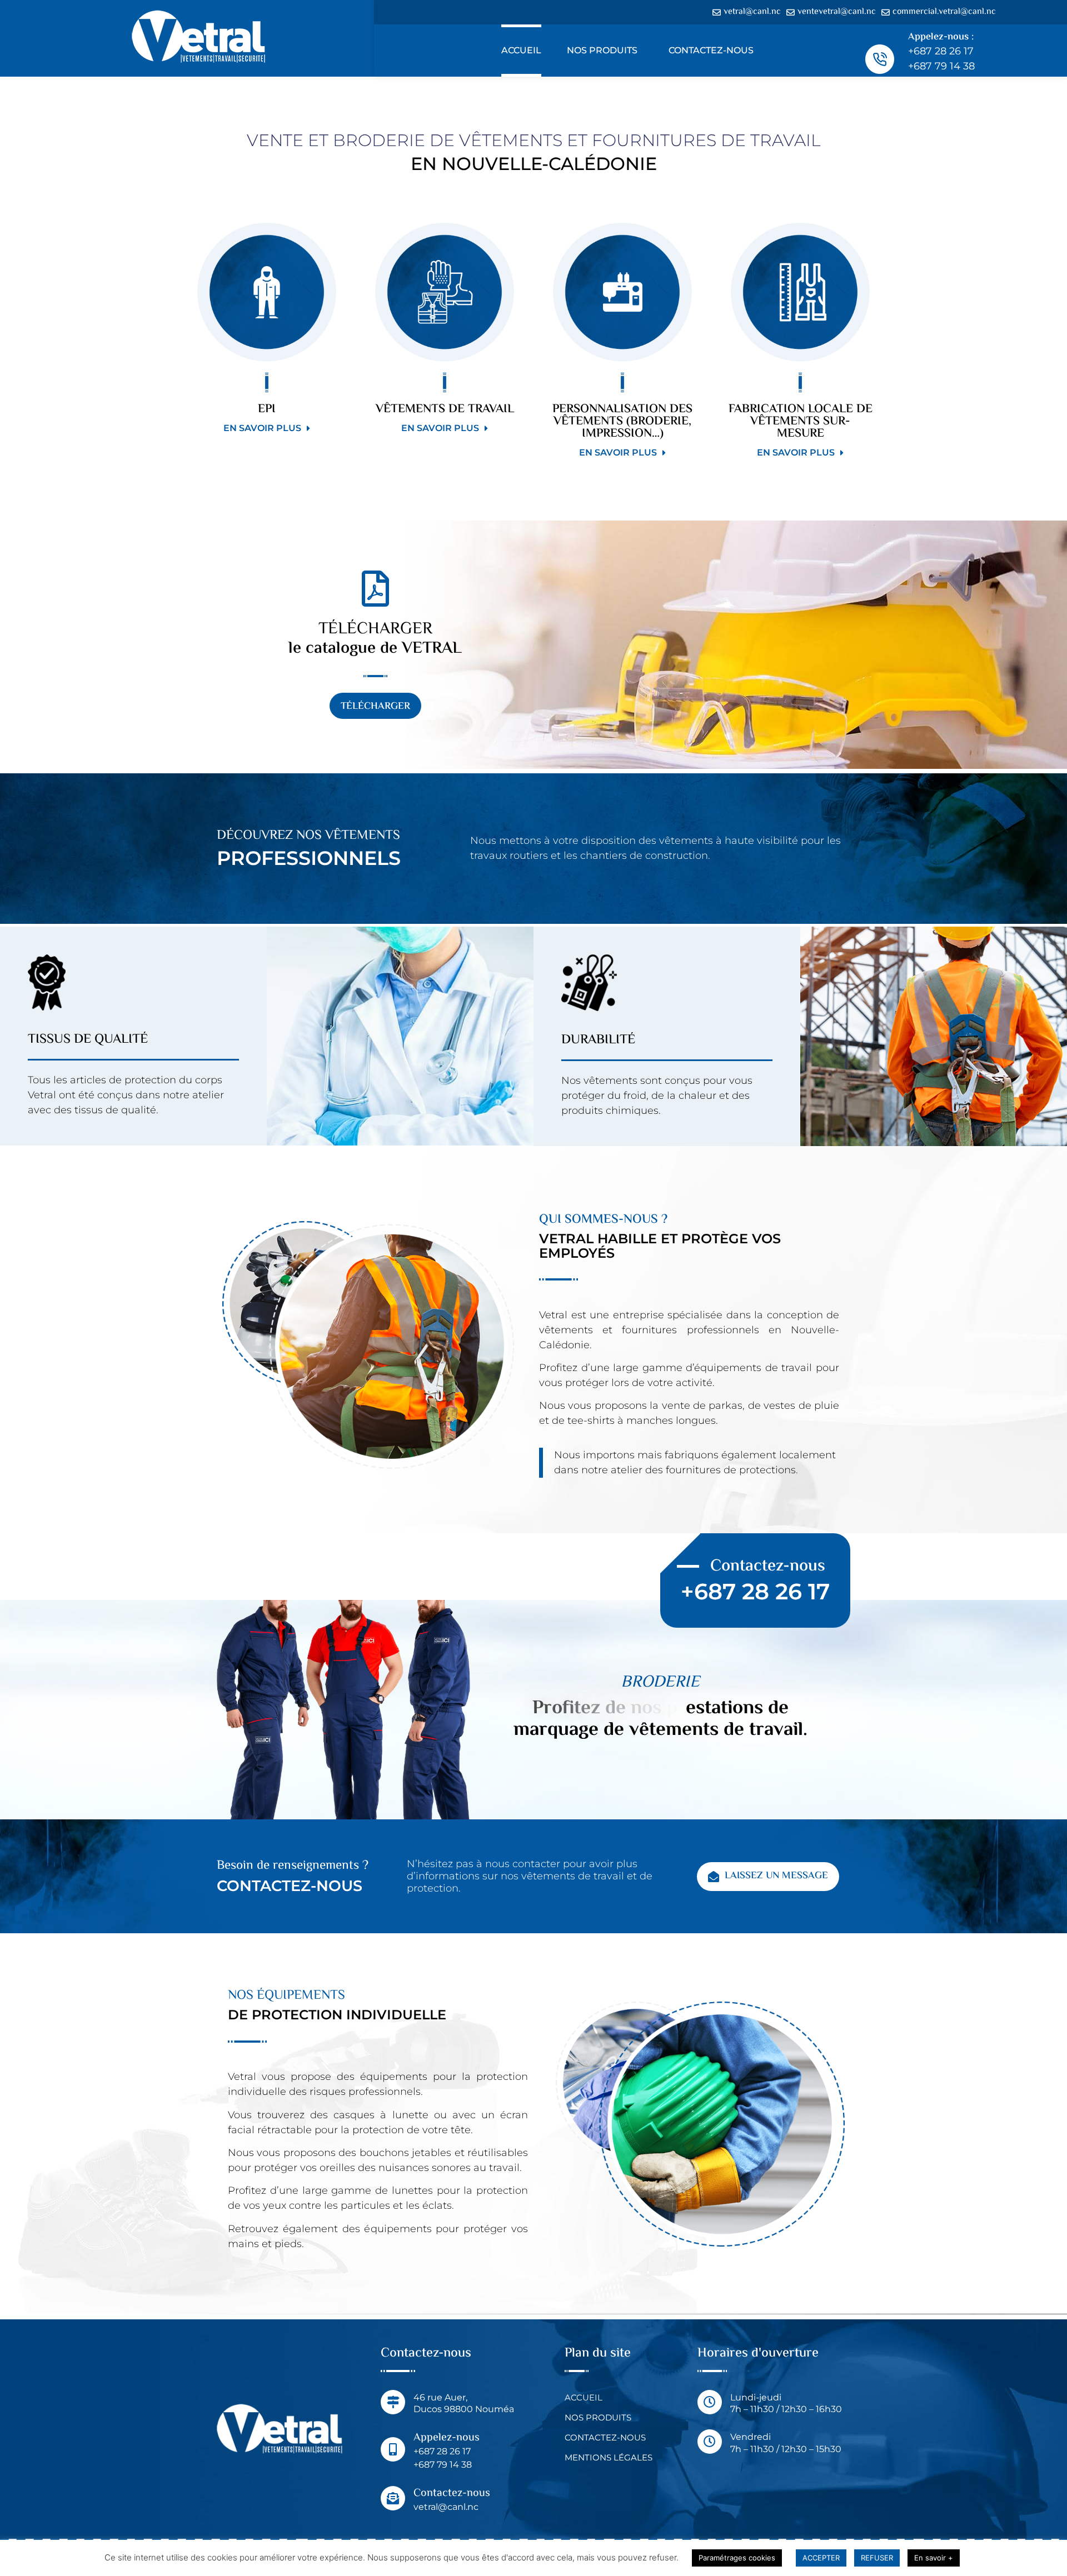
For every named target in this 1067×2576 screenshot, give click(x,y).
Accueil (521, 50)
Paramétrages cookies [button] (737, 2558)
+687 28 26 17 (941, 51)
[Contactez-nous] (393, 2498)
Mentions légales (609, 2457)
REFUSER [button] (877, 2558)
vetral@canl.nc (446, 2507)
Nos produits (602, 50)
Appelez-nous (447, 2438)
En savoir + (934, 2558)
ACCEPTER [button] (821, 2558)
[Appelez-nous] (393, 2449)
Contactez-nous (711, 50)
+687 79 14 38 (941, 66)
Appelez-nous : (941, 37)
